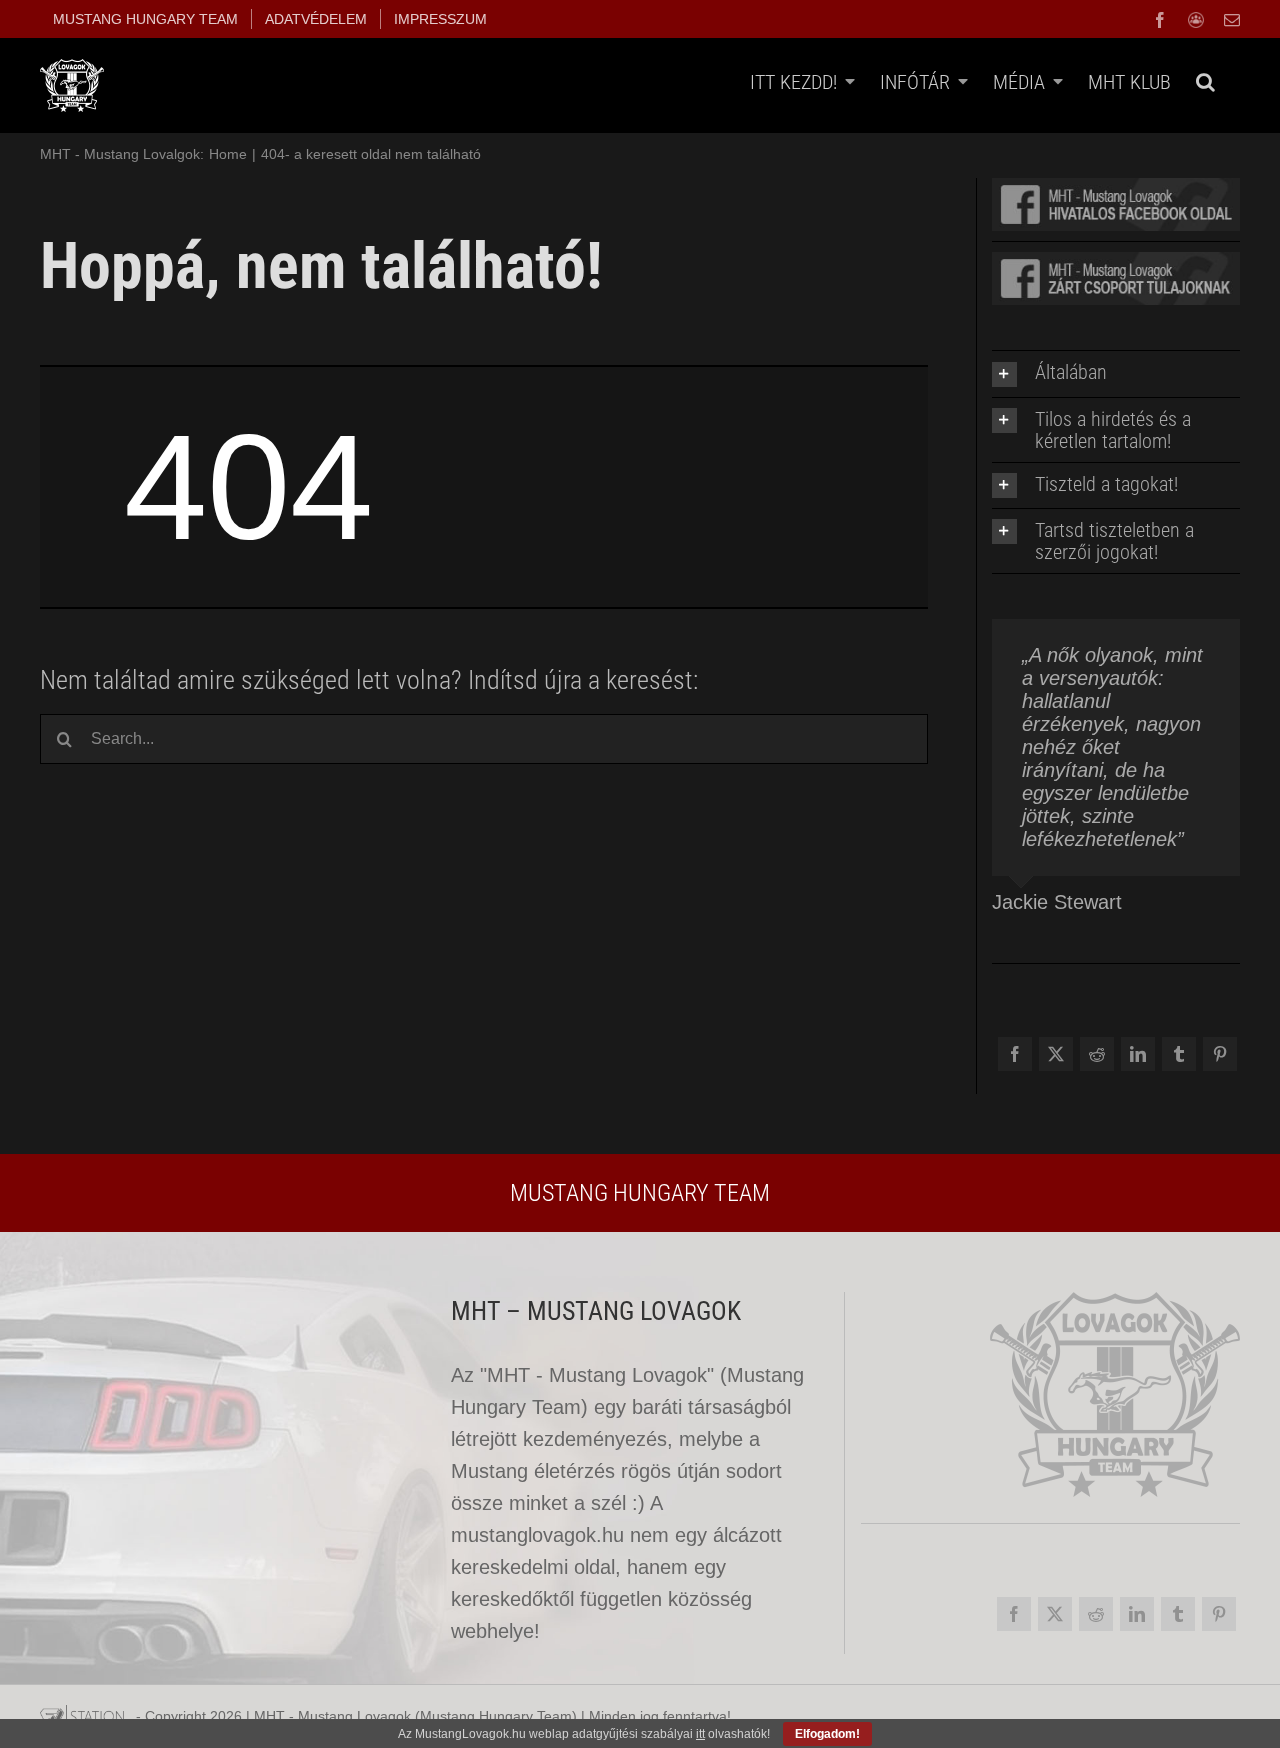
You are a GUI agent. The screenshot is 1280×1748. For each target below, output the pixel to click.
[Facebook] (1014, 1059)
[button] (1205, 81)
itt (700, 1734)
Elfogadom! (827, 1734)
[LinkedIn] (1137, 1059)
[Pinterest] (1219, 1059)
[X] (1055, 1059)
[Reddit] (1096, 1059)
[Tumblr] (1178, 1059)
